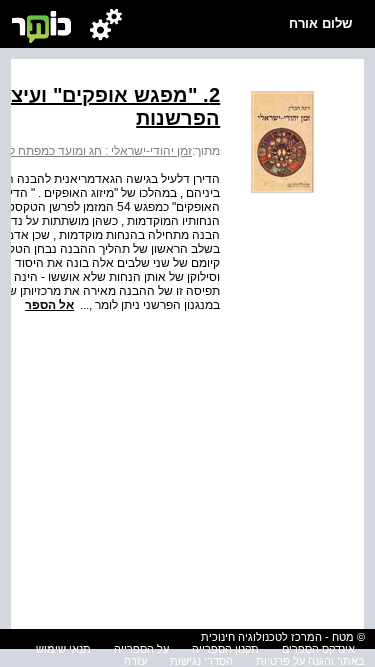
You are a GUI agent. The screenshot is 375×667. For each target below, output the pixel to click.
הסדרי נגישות (201, 661)
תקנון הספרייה (225, 649)
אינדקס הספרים (318, 649)
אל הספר (49, 305)
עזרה (135, 661)
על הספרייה (141, 649)
